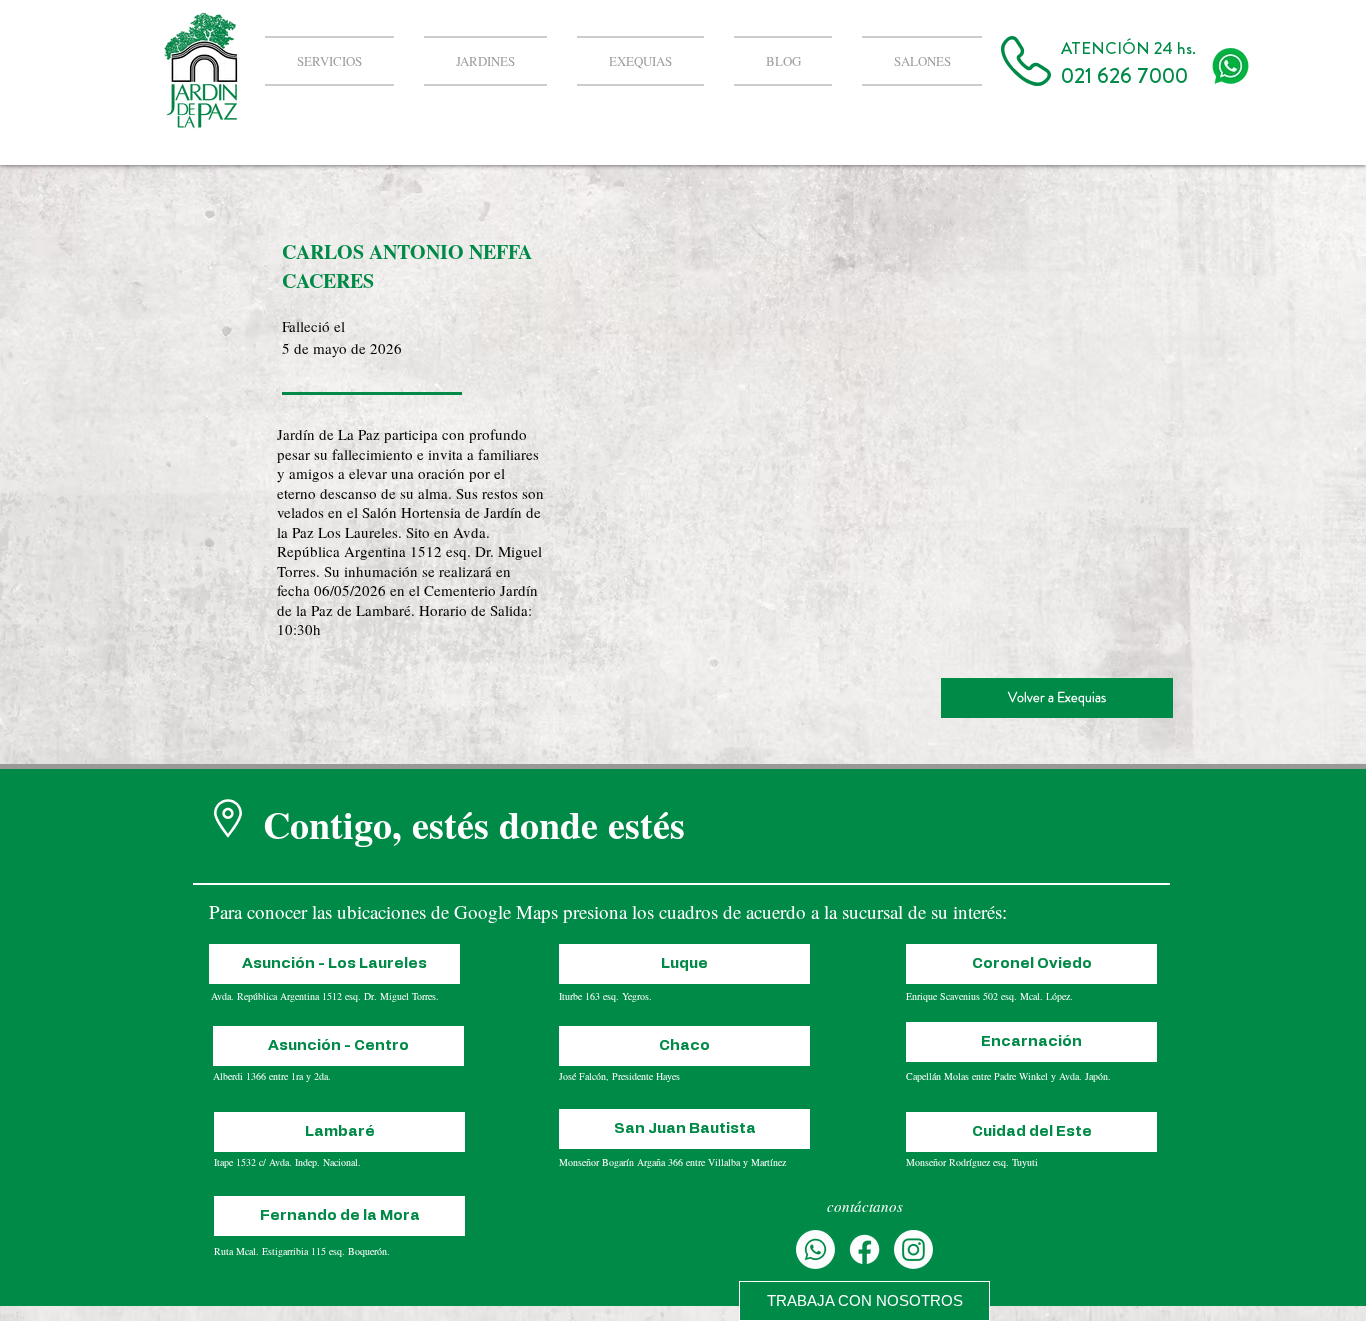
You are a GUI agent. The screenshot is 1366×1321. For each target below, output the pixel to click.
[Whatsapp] (815, 1249)
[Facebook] (864, 1249)
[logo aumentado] (1230, 66)
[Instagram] (913, 1249)
